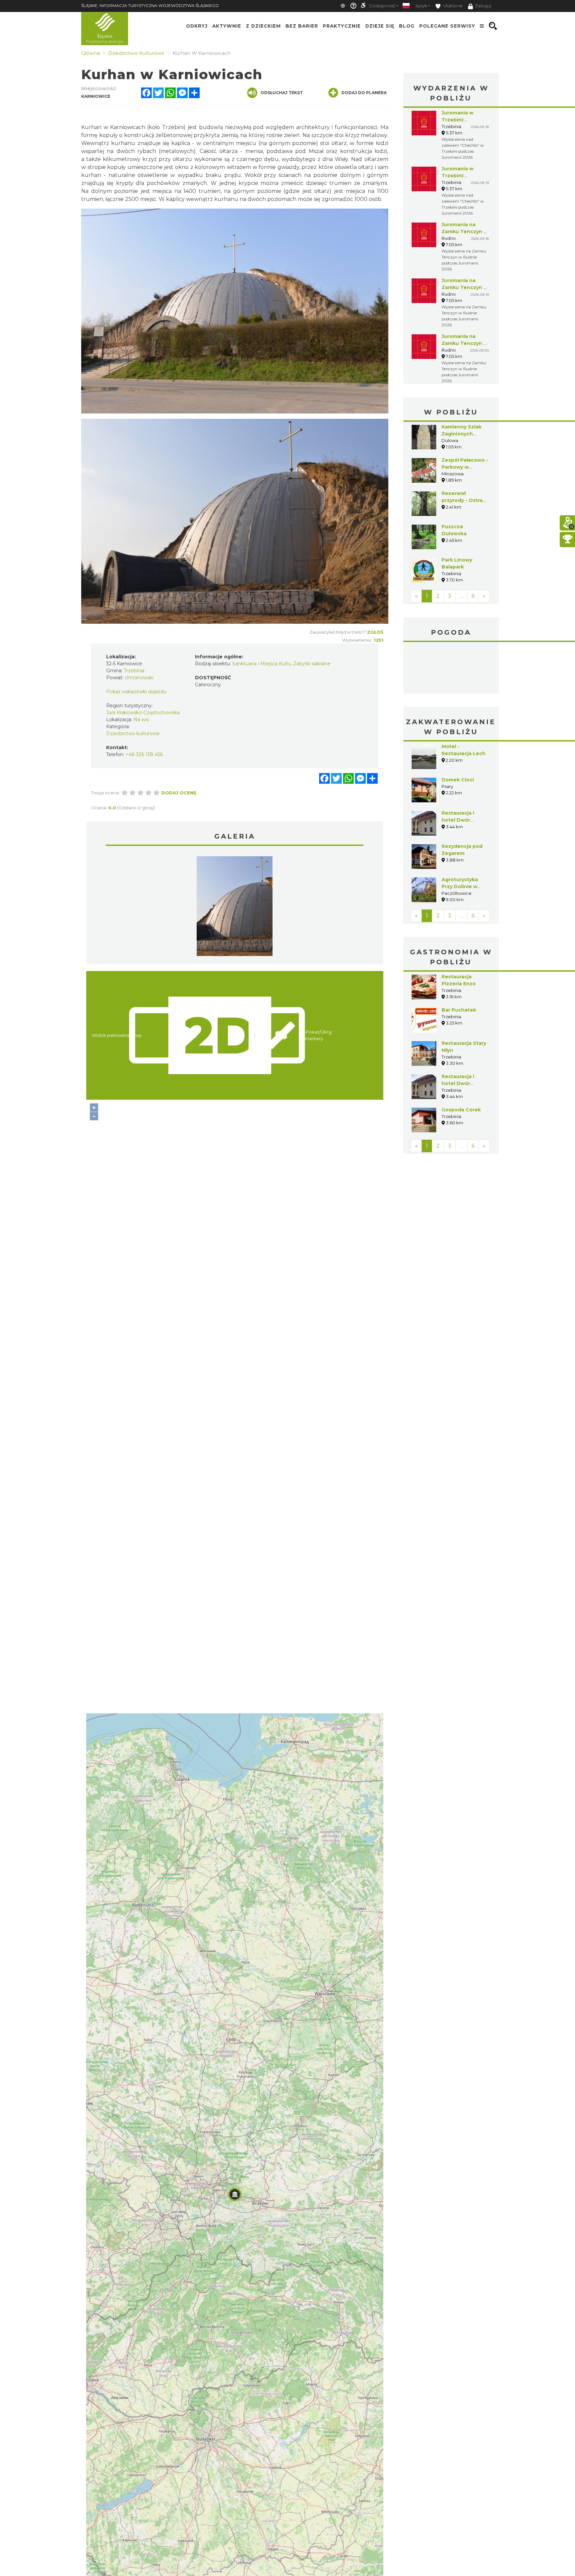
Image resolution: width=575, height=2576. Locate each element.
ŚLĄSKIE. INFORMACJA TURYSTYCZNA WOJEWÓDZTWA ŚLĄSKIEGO (150, 5)
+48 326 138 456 (144, 754)
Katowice (451, 669)
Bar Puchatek (459, 1010)
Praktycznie (342, 26)
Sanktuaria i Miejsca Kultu (262, 664)
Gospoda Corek (461, 1110)
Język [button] (421, 6)
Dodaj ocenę (179, 793)
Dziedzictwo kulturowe (133, 733)
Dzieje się (380, 26)
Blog (407, 26)
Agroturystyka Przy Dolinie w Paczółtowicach (462, 886)
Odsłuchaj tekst (282, 93)
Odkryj (197, 26)
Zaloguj (483, 6)
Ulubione (452, 6)
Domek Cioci (458, 780)
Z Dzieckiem (263, 26)
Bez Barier (302, 26)
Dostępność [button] (382, 6)
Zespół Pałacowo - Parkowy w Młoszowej (465, 467)
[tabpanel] (235, 908)
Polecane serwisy (447, 26)
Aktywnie (227, 26)
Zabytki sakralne (312, 664)
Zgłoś (375, 632)
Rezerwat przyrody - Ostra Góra (462, 500)
